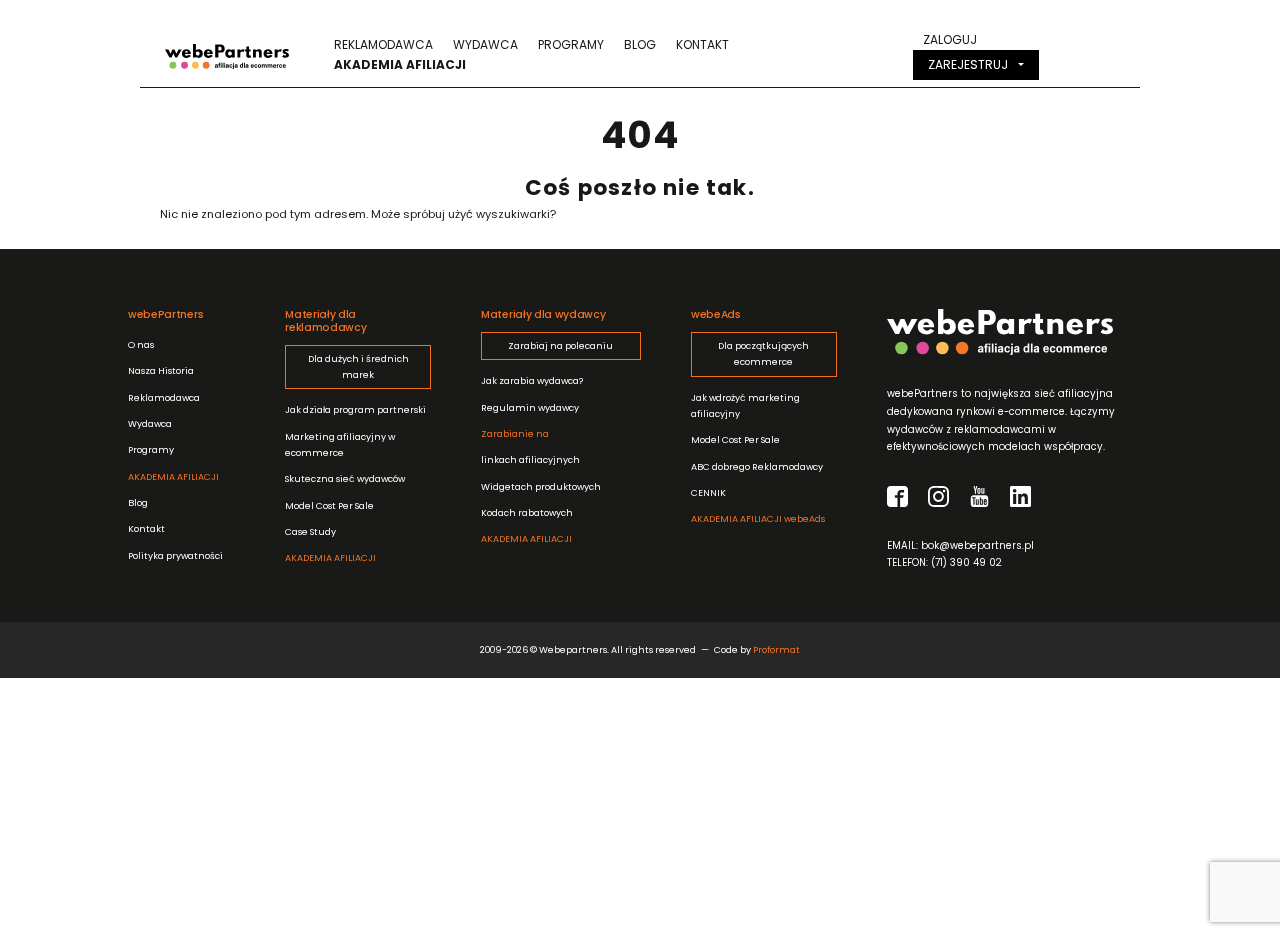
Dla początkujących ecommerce (763, 353)
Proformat (776, 649)
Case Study (310, 531)
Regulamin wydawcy (530, 407)
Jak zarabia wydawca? (532, 380)
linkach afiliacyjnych (530, 446)
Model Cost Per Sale (329, 505)
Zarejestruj (968, 64)
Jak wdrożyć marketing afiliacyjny (745, 405)
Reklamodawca (383, 44)
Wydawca (485, 44)
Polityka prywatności (175, 555)
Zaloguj (950, 39)
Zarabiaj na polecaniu (560, 345)
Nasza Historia (161, 370)
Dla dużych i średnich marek (358, 366)
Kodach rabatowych (527, 512)
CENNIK (708, 492)
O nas (141, 344)
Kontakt (702, 44)
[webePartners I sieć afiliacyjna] (227, 55)
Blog (640, 44)
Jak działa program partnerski (355, 409)
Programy (571, 44)
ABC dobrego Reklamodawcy (757, 466)
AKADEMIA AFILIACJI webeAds (758, 518)
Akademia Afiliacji (400, 64)
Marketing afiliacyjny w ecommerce (340, 444)
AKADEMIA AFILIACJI (173, 476)
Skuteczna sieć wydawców (345, 478)
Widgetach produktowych (541, 486)
